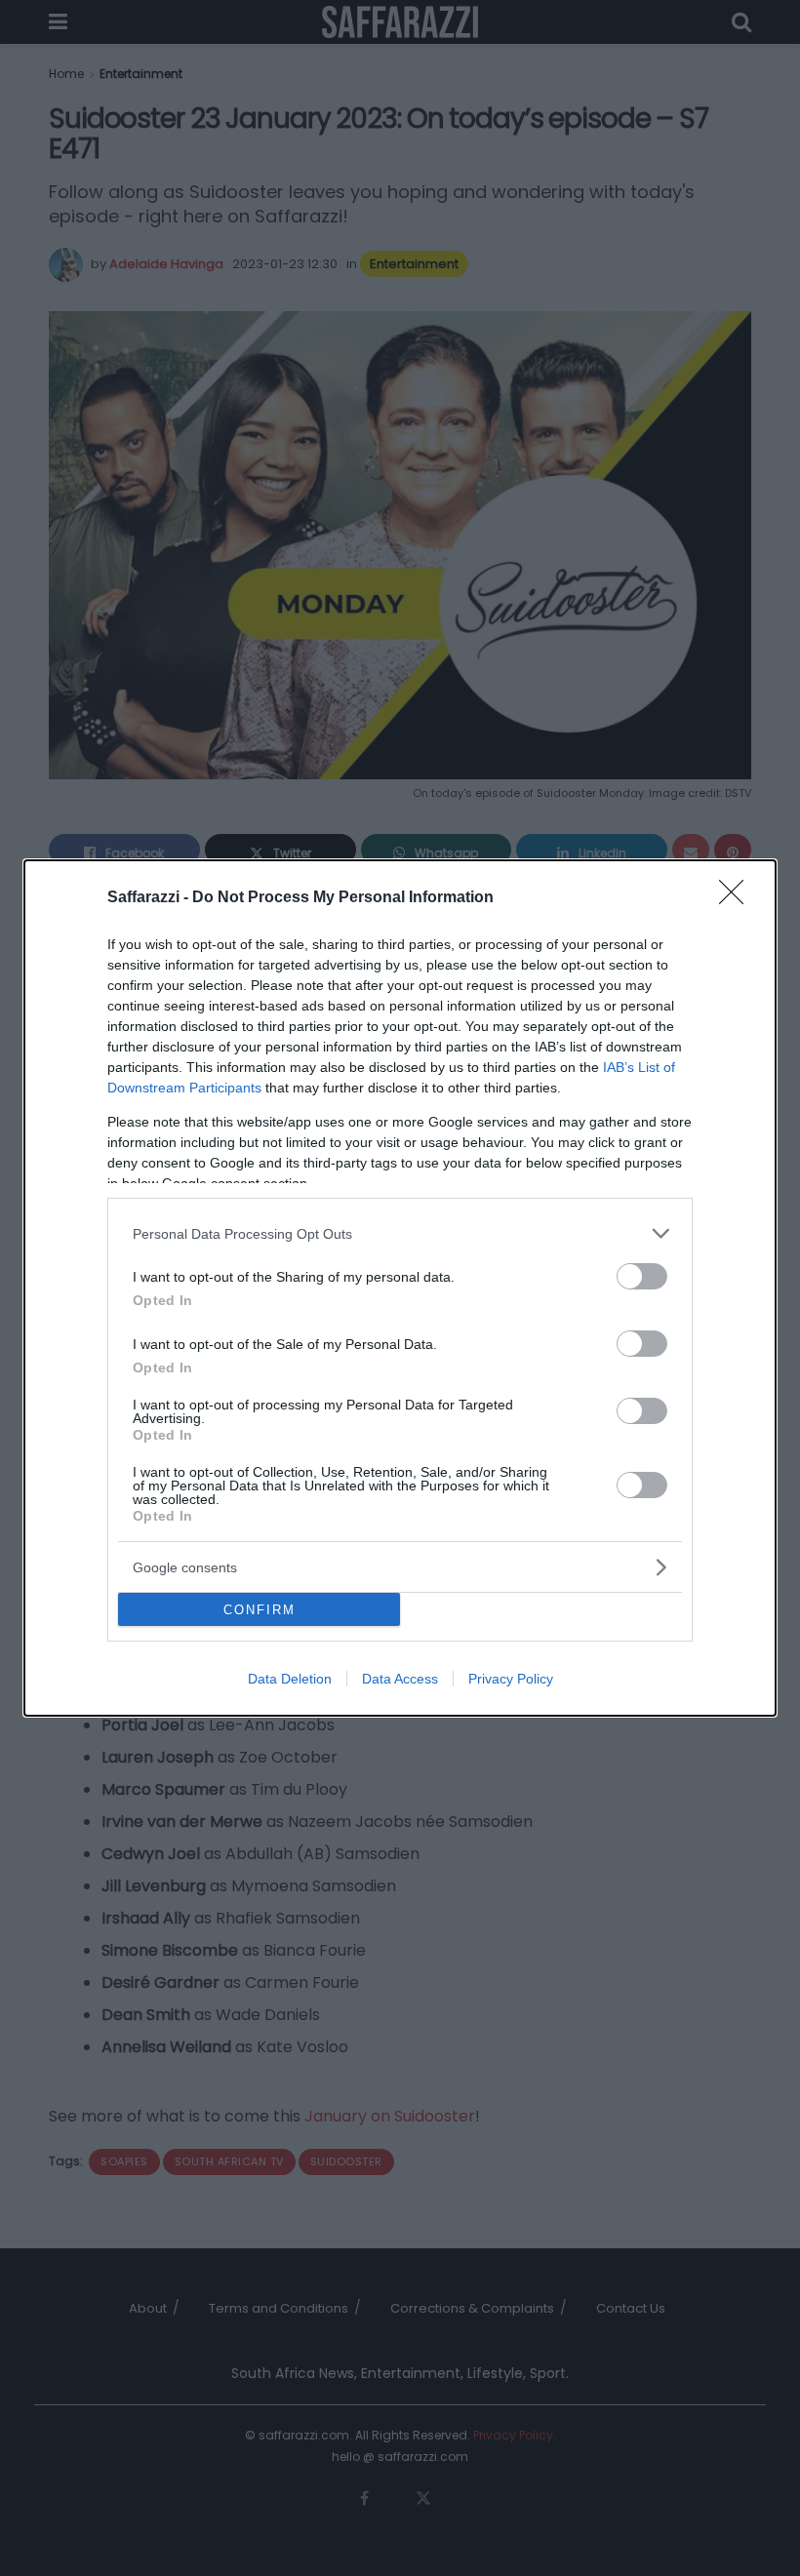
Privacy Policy (511, 1679)
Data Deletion (290, 1679)
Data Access (400, 1679)
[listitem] (400, 1233)
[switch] (642, 1276)
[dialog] (400, 1288)
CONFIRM (260, 1610)
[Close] (738, 898)
